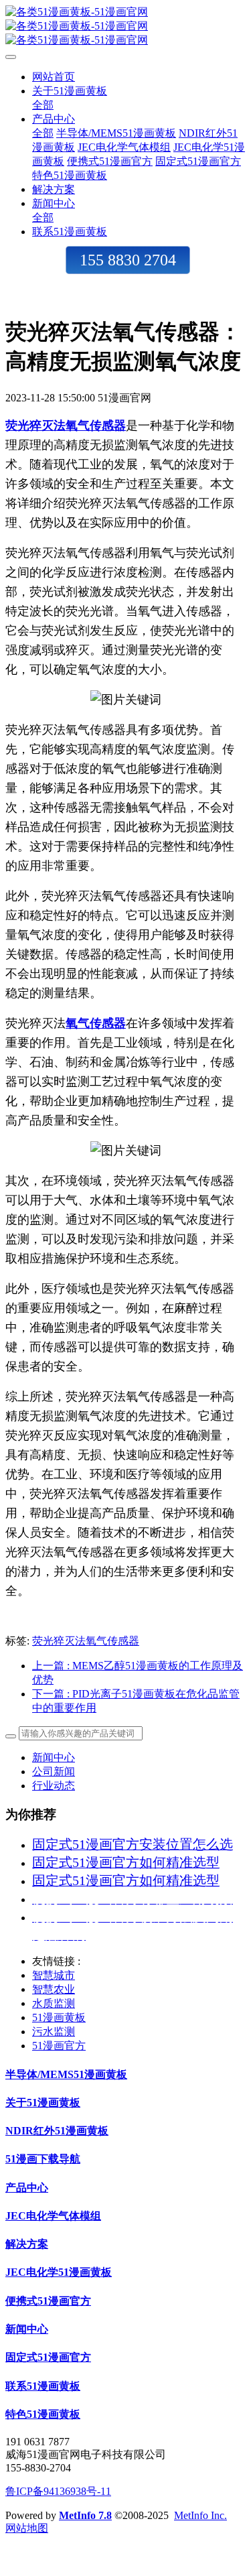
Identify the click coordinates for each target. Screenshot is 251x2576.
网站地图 (27, 2528)
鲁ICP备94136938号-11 (58, 2491)
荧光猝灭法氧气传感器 (86, 1641)
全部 (43, 105)
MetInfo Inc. (200, 2515)
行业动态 (54, 1786)
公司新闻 (54, 1772)
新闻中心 (54, 1757)
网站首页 (54, 77)
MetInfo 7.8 (85, 2515)
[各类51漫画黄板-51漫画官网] (125, 26)
